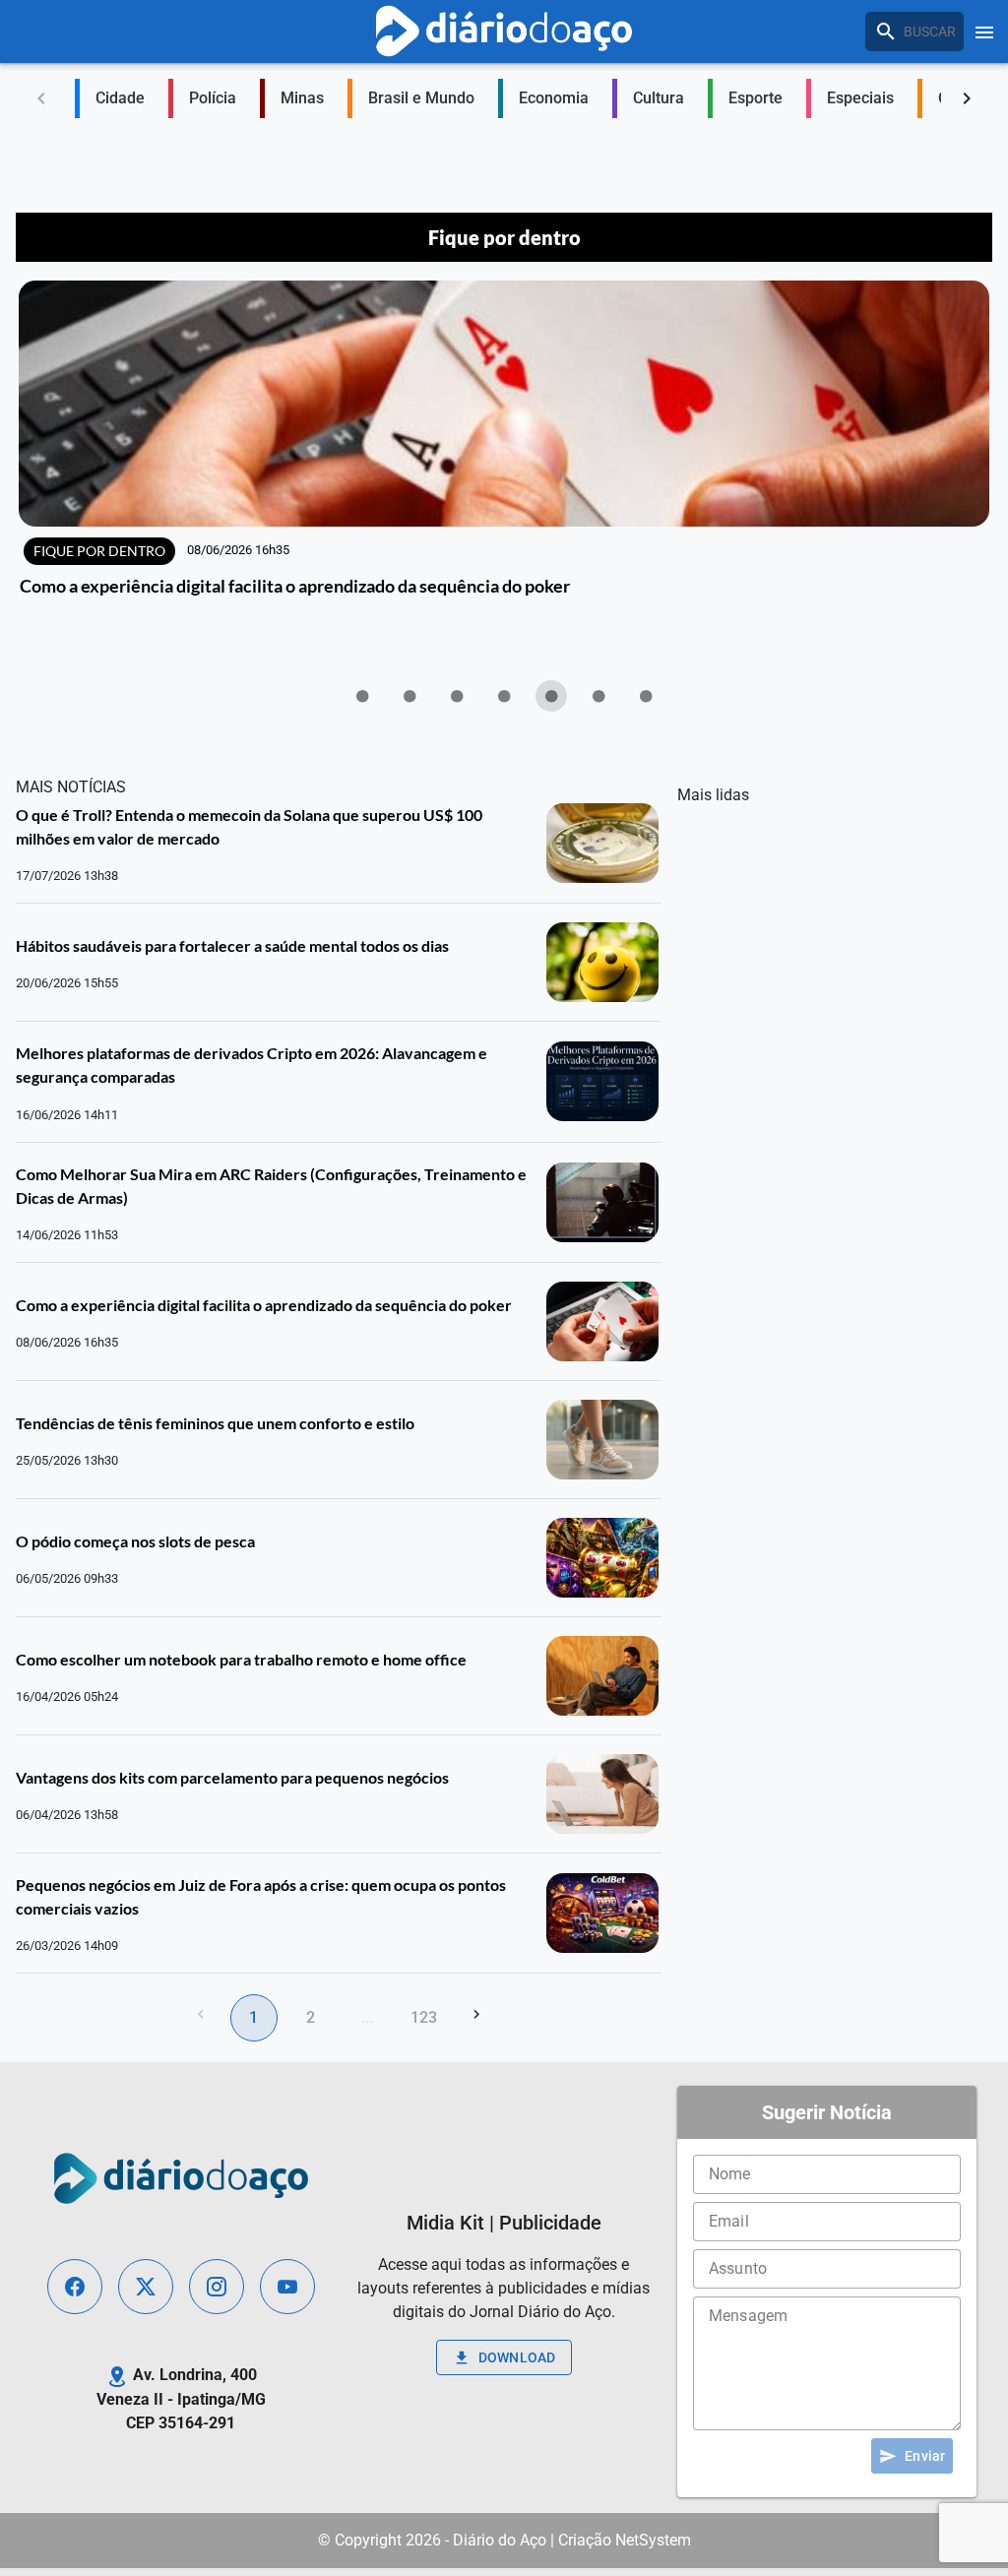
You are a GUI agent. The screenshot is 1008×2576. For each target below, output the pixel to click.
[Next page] (476, 2014)
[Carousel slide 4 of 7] (504, 696)
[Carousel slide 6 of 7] (598, 696)
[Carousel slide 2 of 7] (409, 696)
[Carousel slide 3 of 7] (457, 696)
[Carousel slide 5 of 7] (551, 696)
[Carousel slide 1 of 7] (362, 696)
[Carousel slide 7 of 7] (646, 696)
